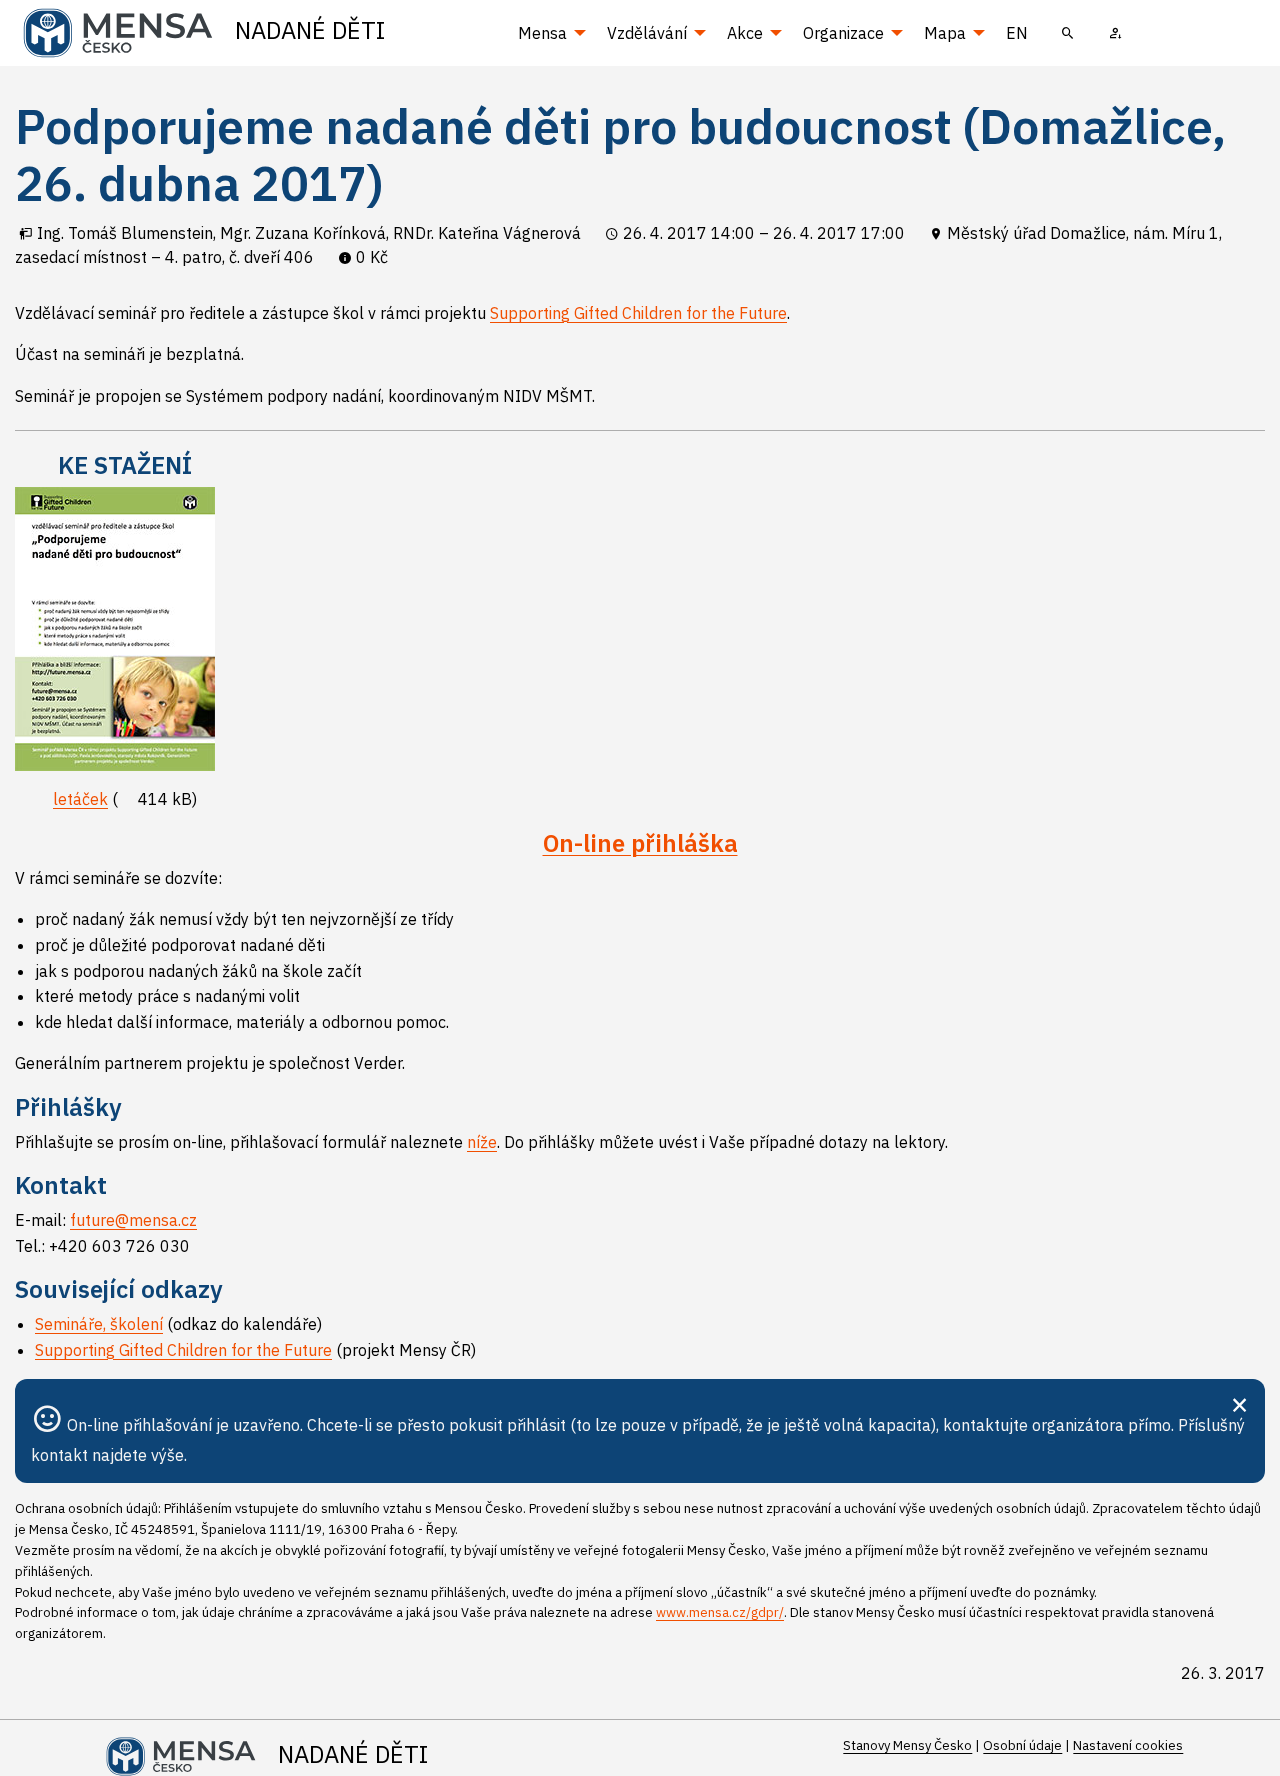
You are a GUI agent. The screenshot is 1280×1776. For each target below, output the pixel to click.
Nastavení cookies (1128, 1745)
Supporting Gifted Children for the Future (638, 313)
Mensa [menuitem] (542, 33)
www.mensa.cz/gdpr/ (720, 1612)
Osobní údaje (1022, 1745)
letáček (80, 799)
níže (482, 1142)
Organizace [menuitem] (843, 33)
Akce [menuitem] (745, 33)
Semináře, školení (99, 1324)
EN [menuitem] (1017, 33)
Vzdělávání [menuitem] (647, 33)
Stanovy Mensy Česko (907, 1745)
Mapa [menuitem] (945, 33)
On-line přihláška (640, 843)
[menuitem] (1068, 33)
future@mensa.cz (133, 1220)
